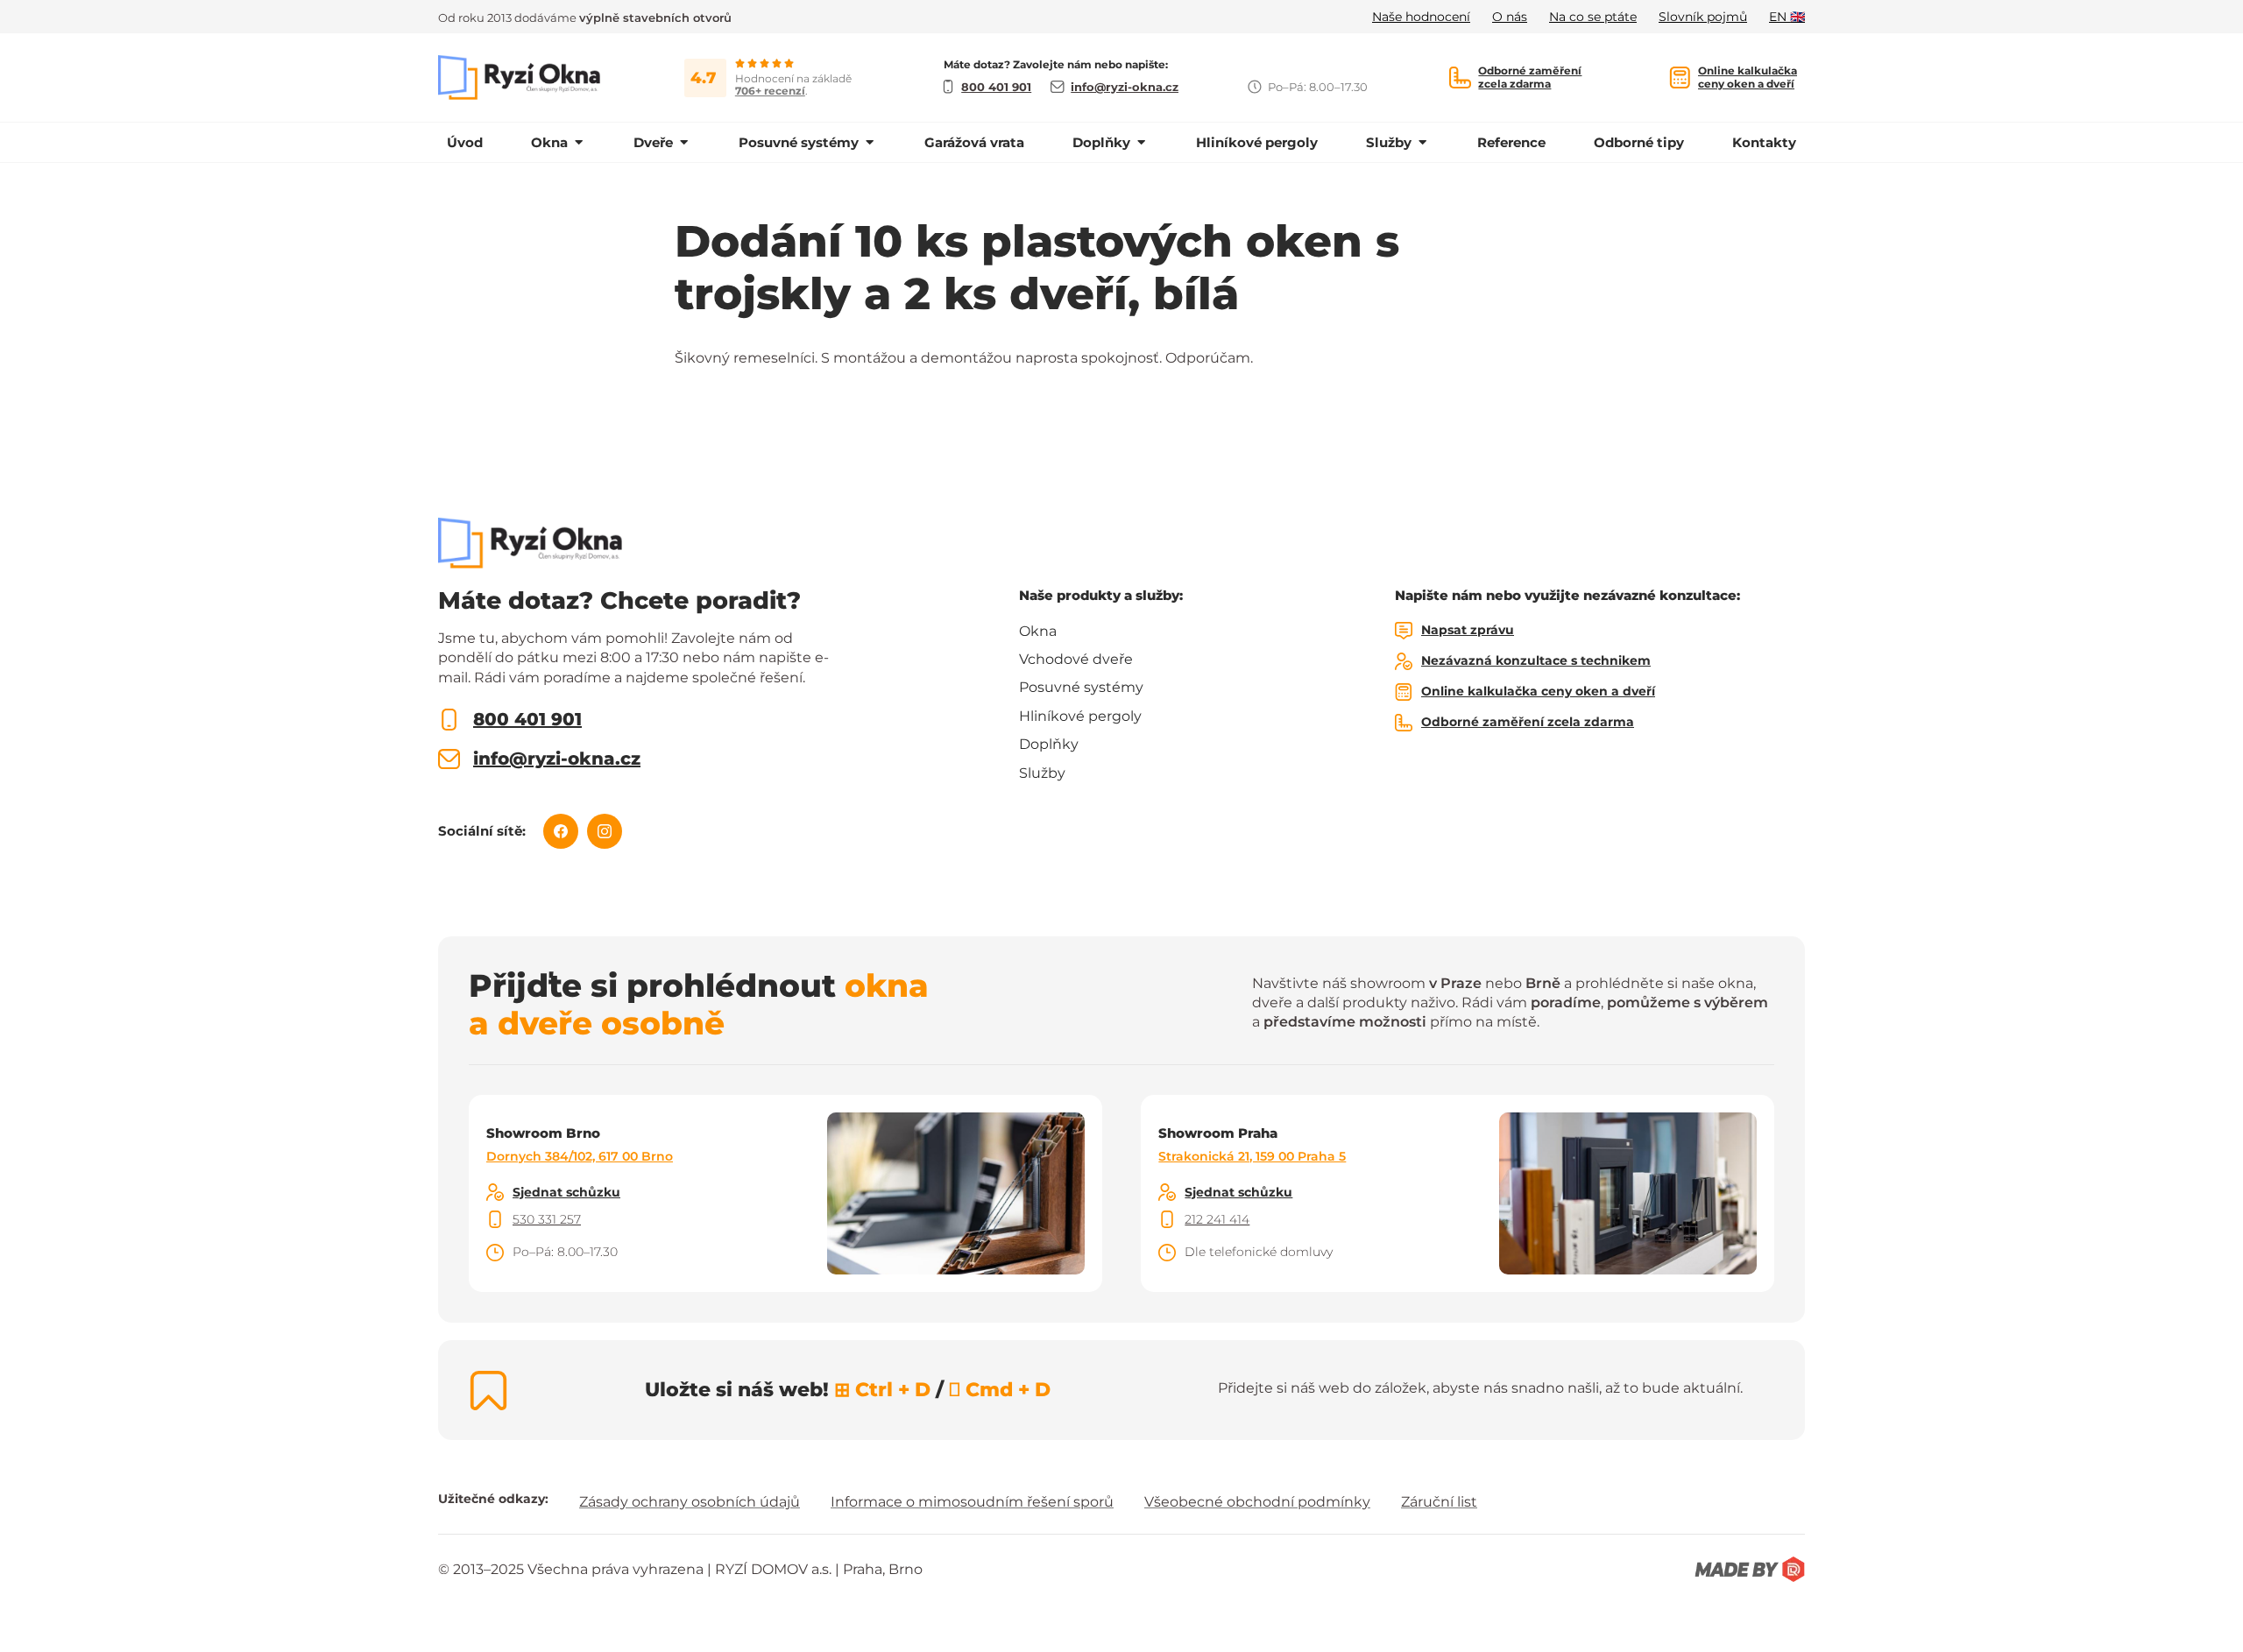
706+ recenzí (770, 91)
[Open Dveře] (684, 142)
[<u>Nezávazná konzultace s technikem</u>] (1404, 661)
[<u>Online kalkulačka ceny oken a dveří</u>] (1680, 78)
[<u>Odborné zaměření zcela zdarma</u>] (1460, 78)
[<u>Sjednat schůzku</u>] (495, 1192)
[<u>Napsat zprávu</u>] (1404, 631)
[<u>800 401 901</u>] (449, 720)
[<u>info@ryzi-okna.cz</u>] (449, 759)
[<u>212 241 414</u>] (1167, 1219)
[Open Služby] (1422, 142)
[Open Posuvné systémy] (870, 142)
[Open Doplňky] (1141, 142)
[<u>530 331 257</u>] (495, 1219)
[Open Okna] (579, 142)
